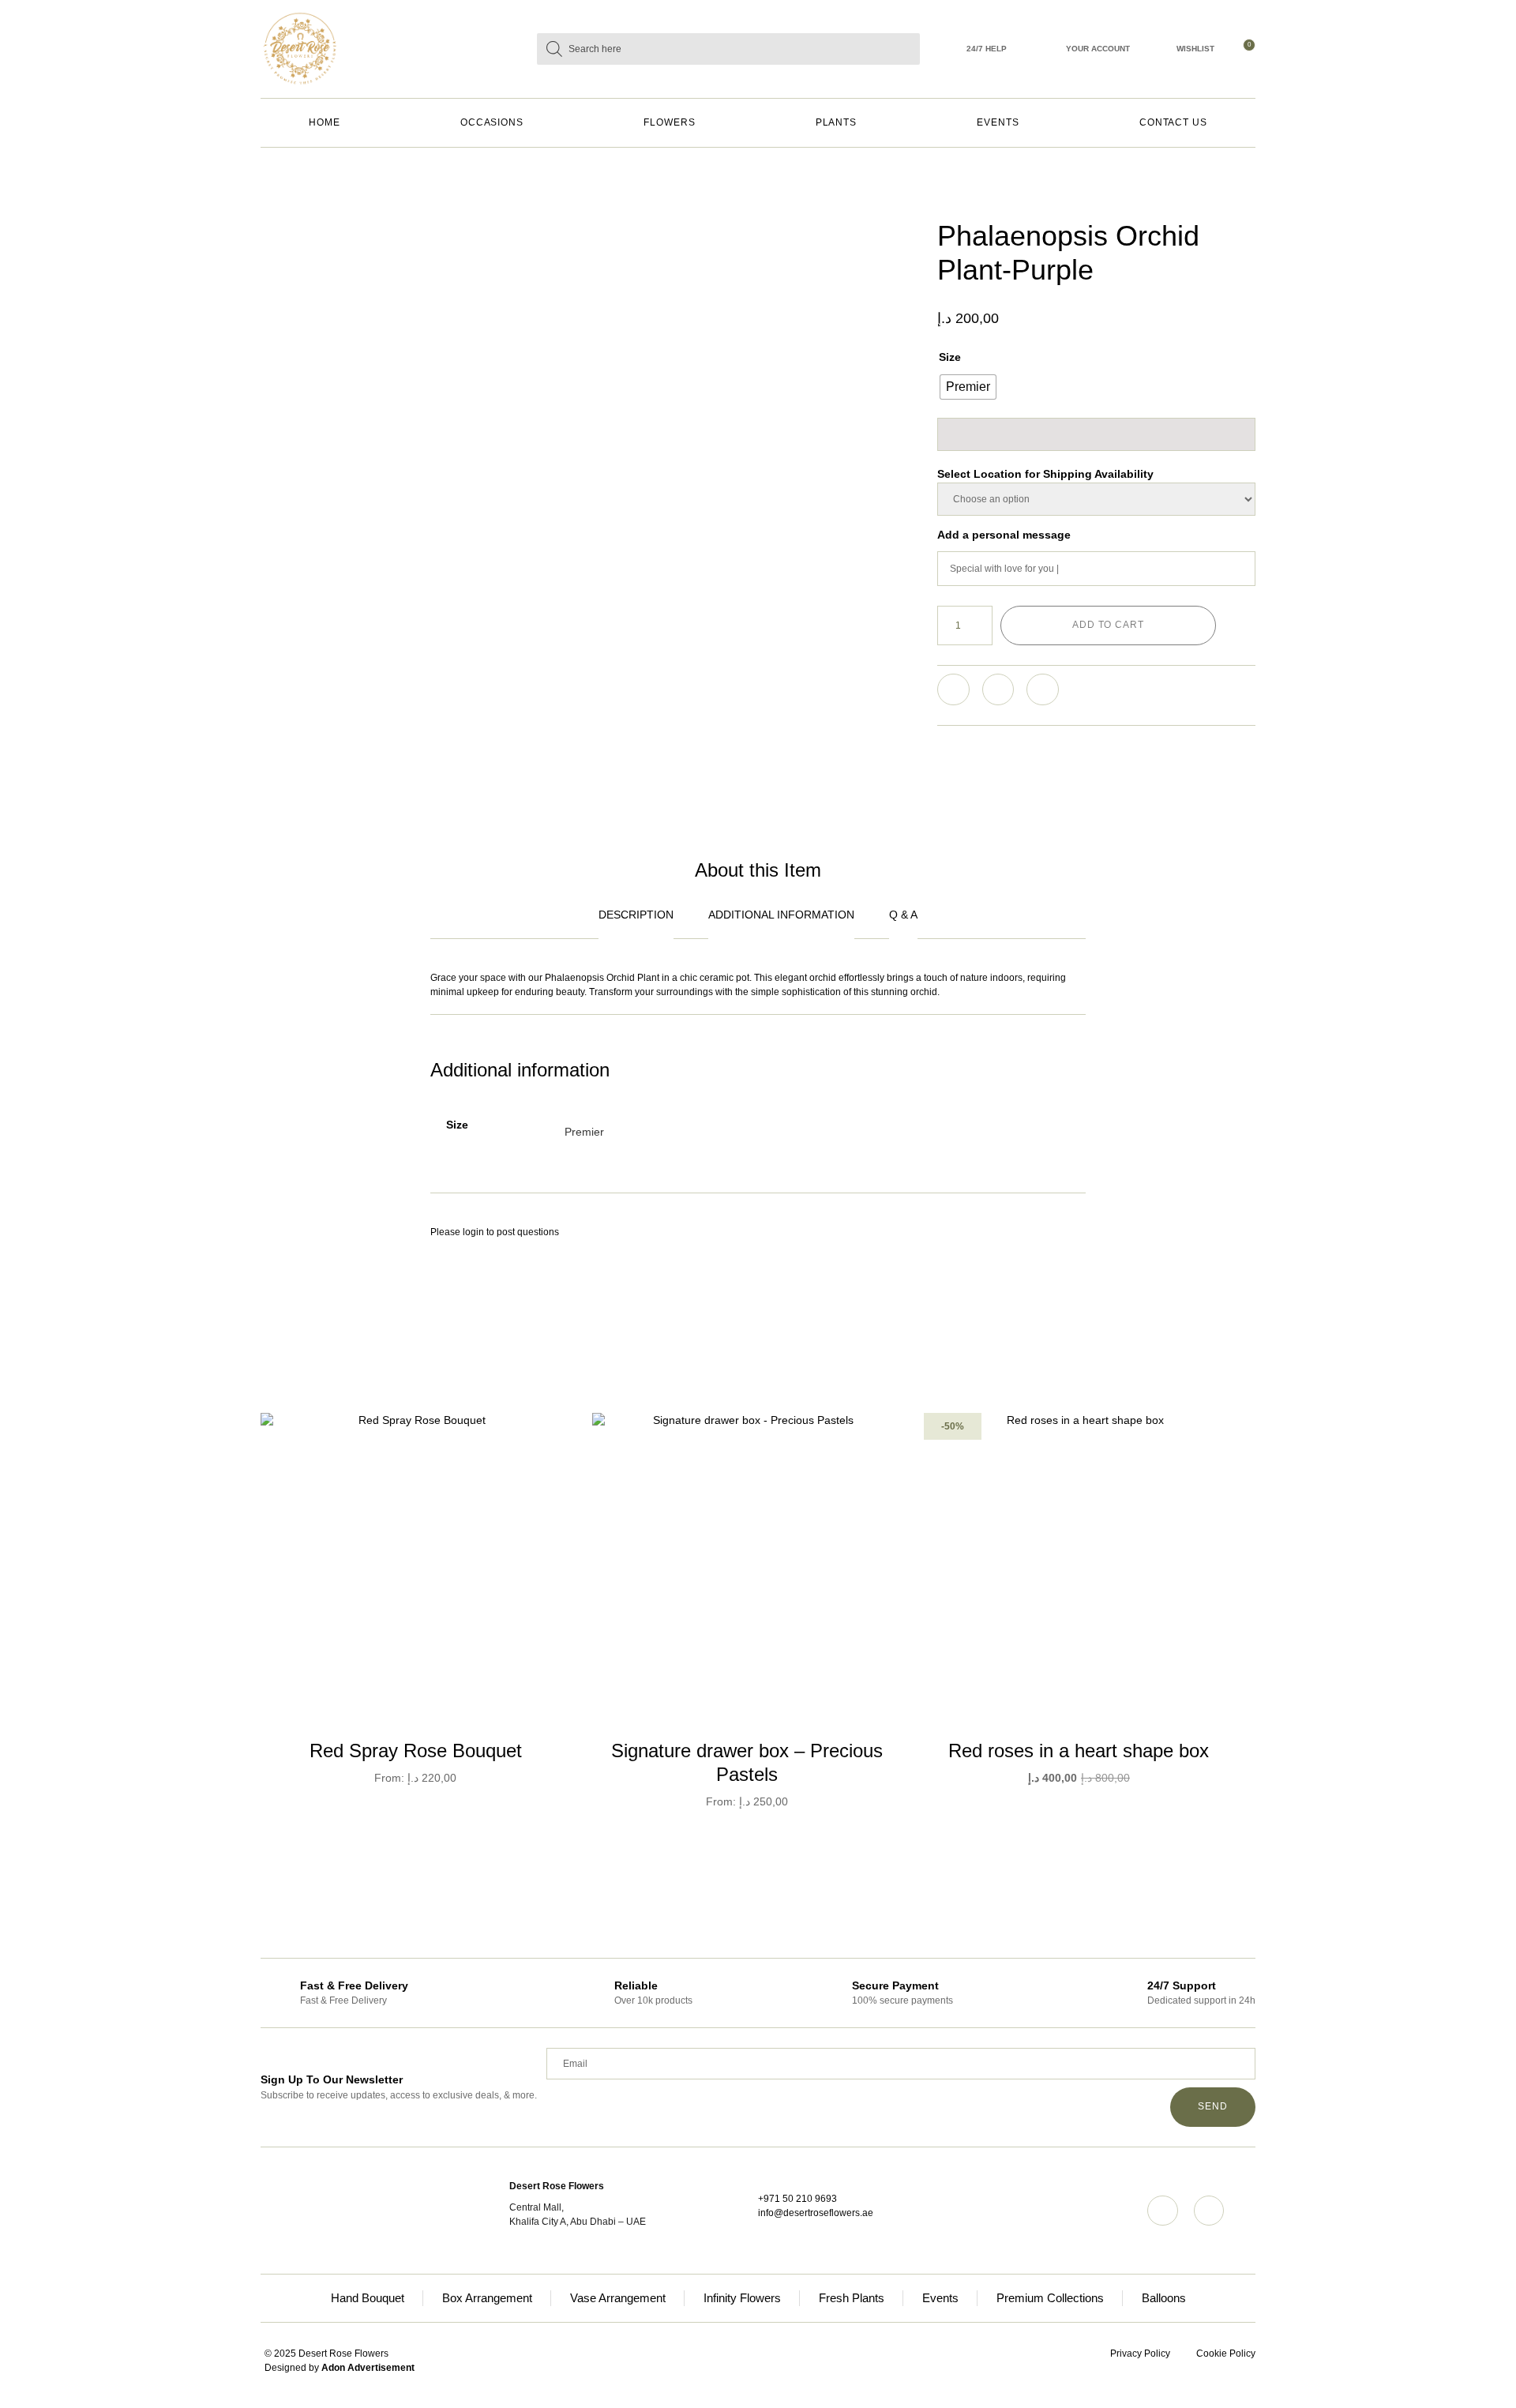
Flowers (669, 122)
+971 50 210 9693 (797, 2199)
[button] (953, 690)
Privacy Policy (1140, 2354)
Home (325, 122)
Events (998, 122)
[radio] (968, 387)
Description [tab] (636, 915)
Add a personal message (1004, 535)
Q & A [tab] (903, 915)
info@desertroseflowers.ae (816, 2213)
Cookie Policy (1226, 2354)
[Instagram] (1162, 2211)
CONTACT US (1173, 122)
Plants (837, 122)
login (473, 1232)
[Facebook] (1209, 2211)
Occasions (492, 122)
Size (950, 357)
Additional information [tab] (781, 915)
